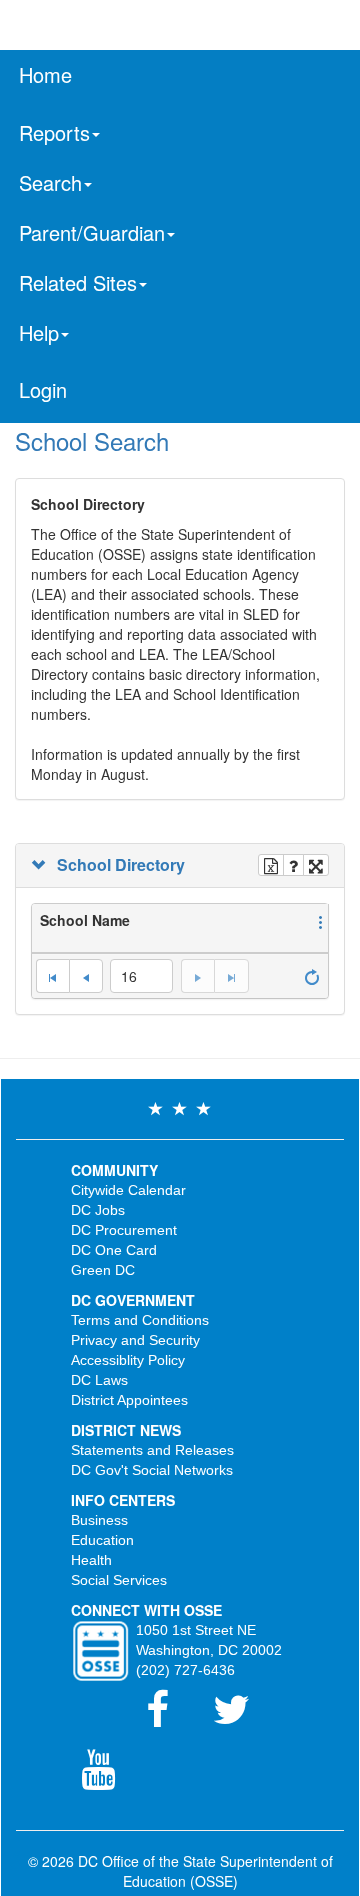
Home (45, 74)
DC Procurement (124, 1230)
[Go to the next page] (197, 976)
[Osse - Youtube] (108, 1779)
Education (102, 1540)
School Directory (117, 865)
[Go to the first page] (52, 976)
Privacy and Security (135, 1340)
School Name (85, 920)
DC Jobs (98, 1210)
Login (43, 389)
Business (99, 1520)
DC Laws (99, 1380)
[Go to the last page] (231, 976)
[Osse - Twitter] (241, 1719)
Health (91, 1560)
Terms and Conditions (140, 1320)
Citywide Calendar (128, 1190)
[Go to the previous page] (86, 976)
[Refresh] (312, 975)
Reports (54, 132)
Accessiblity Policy (128, 1360)
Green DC (103, 1270)
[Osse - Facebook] (169, 1719)
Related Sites (78, 282)
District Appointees (129, 1400)
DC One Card (114, 1250)
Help (39, 332)
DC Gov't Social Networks (152, 1470)
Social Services (119, 1580)
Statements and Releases (152, 1450)
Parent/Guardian (92, 232)
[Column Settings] (321, 920)
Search (50, 182)
